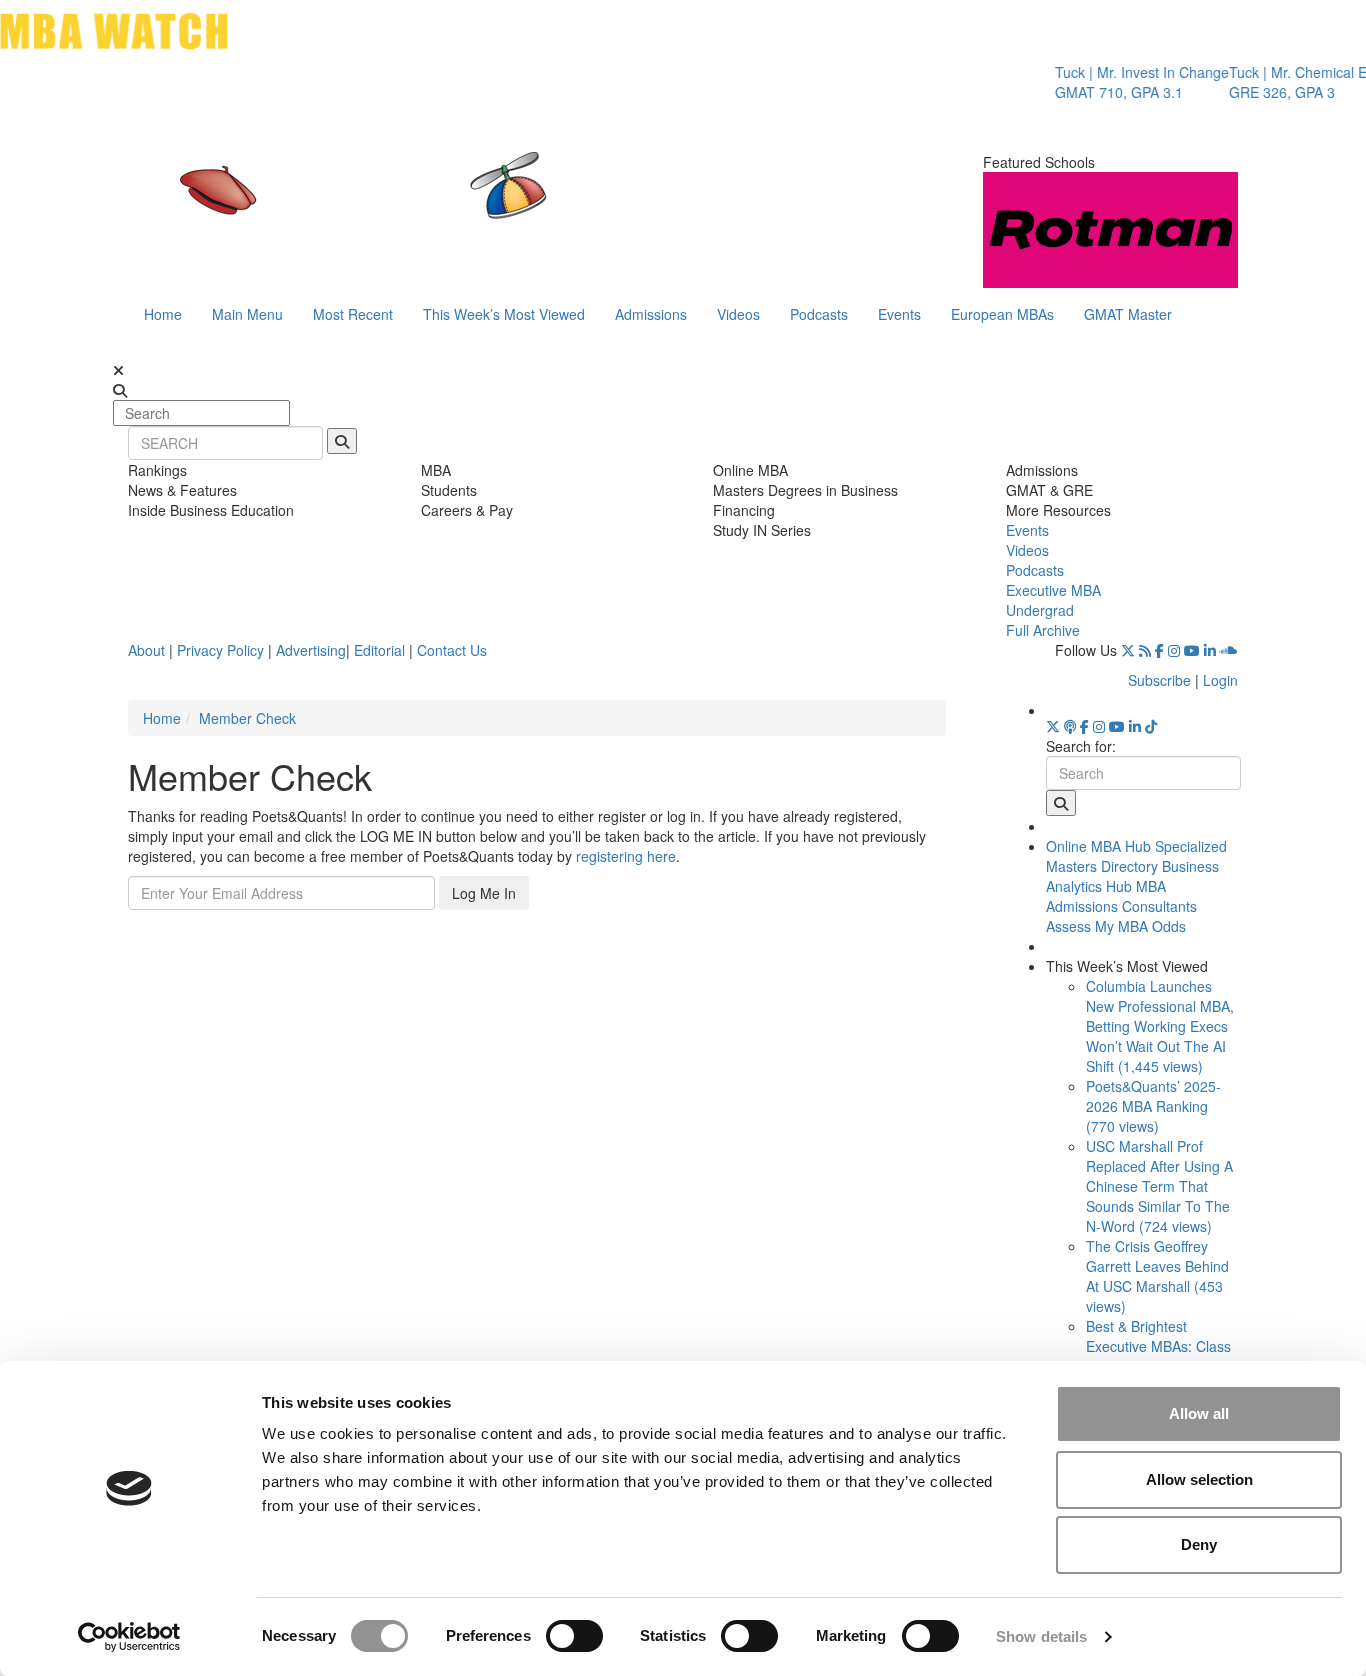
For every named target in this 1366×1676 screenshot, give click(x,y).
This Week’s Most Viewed (504, 314)
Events (899, 314)
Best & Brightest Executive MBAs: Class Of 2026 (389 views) (1158, 1346)
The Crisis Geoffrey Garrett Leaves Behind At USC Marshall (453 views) (1157, 1276)
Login (1220, 680)
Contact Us (452, 650)
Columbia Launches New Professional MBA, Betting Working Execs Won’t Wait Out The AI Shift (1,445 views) (1160, 1026)
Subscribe (1159, 680)
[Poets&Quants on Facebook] (1159, 650)
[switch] (574, 1636)
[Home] (477, 205)
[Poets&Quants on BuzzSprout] (1070, 726)
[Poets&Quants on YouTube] (1192, 650)
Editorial (379, 650)
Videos (738, 314)
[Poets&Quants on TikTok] (1151, 726)
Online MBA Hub (1098, 846)
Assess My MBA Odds (1116, 926)
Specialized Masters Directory (1136, 856)
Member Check (247, 718)
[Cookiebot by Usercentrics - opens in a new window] (129, 1637)
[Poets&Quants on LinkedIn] (1210, 650)
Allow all (1199, 1413)
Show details (1041, 1636)
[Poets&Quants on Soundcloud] (1229, 650)
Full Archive (1043, 630)
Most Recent (353, 314)
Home (163, 314)
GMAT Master (1128, 314)
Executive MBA (1053, 590)
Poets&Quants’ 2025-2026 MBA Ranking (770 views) (1153, 1106)
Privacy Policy (220, 650)
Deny (1199, 1544)
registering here (626, 856)
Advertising (311, 650)
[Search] (342, 441)
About (146, 650)
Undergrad (1040, 610)
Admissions (651, 314)
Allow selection (1199, 1479)
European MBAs (1002, 314)
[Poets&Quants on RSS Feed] (1145, 650)
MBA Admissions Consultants (1121, 896)
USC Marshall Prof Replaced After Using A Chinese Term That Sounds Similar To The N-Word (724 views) (1159, 1186)
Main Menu (247, 314)
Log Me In (484, 893)
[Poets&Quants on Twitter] (1128, 650)
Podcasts (819, 314)
